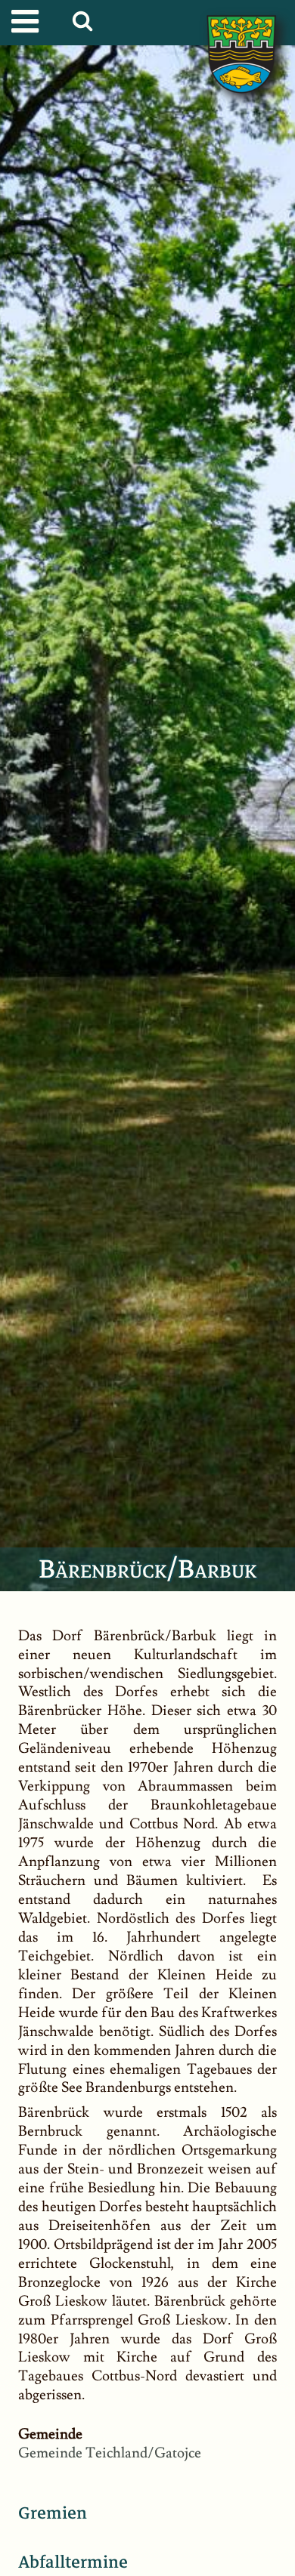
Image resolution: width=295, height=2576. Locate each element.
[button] (86, 25)
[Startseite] (226, 39)
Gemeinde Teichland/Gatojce (110, 2453)
